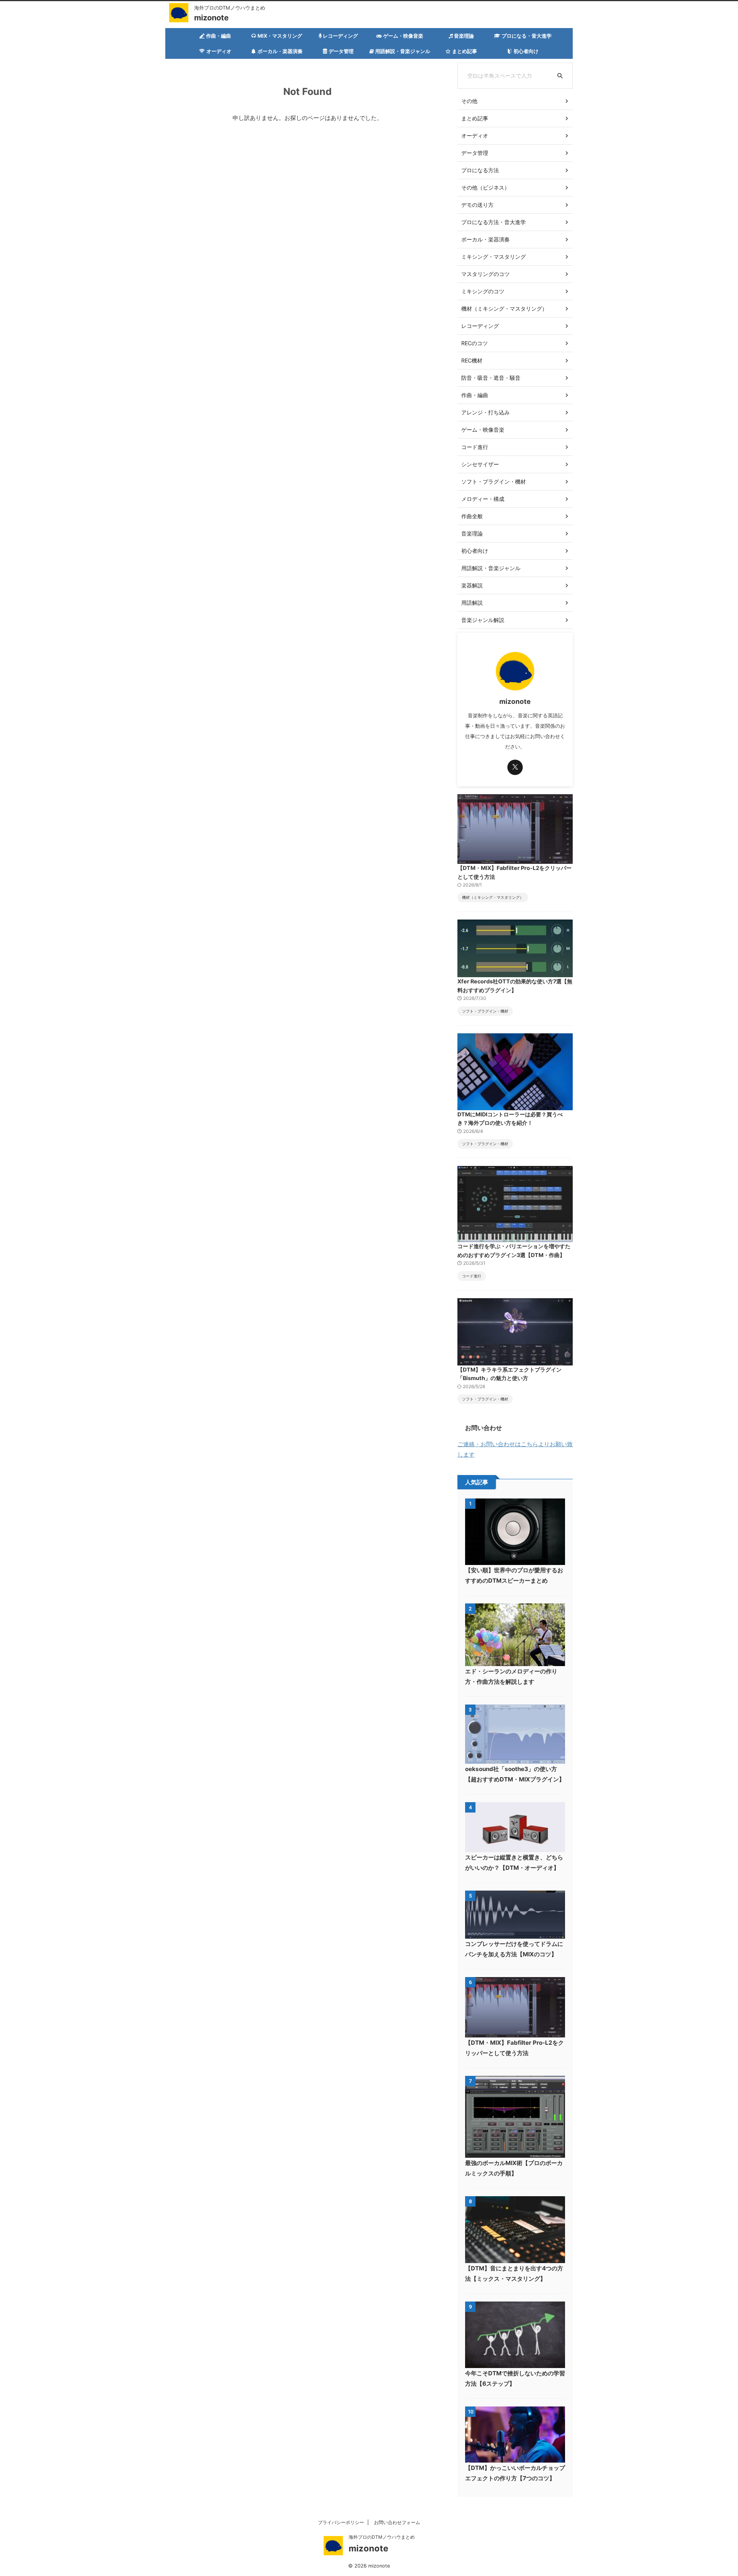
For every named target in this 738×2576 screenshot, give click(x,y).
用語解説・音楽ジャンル (403, 51)
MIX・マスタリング (280, 36)
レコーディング (340, 36)
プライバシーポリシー (341, 2522)
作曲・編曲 (219, 36)
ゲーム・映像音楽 (403, 36)
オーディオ (219, 51)
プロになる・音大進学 (527, 36)
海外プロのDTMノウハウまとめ (382, 2537)
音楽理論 (464, 36)
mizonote (211, 18)
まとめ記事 (465, 51)
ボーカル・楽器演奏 (280, 51)
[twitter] (515, 767)
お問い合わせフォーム (397, 2522)
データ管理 (341, 51)
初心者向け (526, 51)
